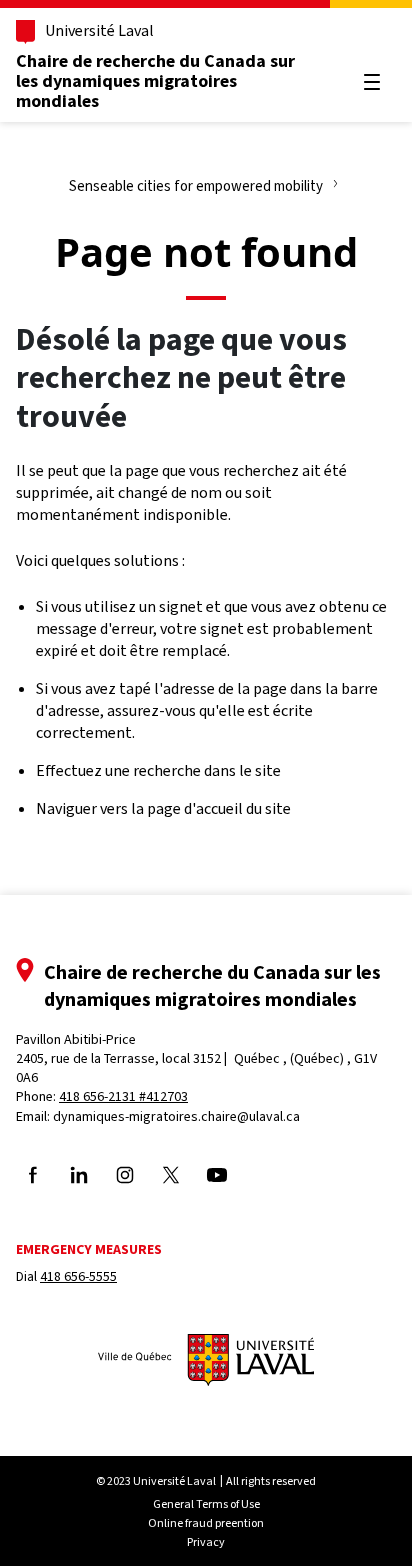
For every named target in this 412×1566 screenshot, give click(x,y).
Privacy (206, 1542)
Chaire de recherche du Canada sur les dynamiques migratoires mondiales (155, 81)
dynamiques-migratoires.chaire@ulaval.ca (176, 1116)
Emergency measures (89, 1249)
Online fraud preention (206, 1523)
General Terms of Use (206, 1504)
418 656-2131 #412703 (123, 1096)
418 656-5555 (78, 1276)
